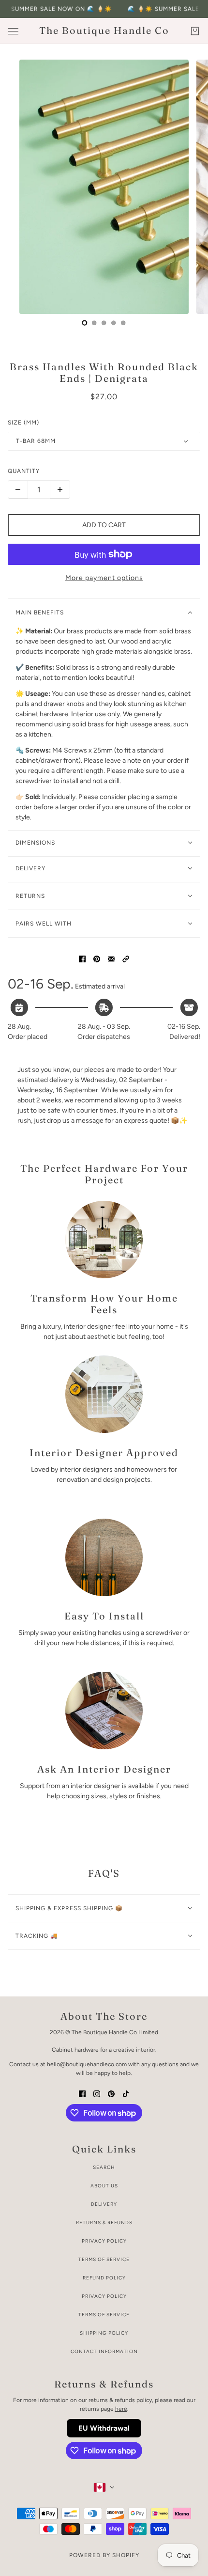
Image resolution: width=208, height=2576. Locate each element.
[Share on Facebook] (82, 958)
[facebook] (82, 2093)
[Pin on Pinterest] (97, 958)
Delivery (104, 2204)
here (121, 2409)
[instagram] (97, 2093)
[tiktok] (126, 2093)
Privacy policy (104, 2296)
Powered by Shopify (104, 2555)
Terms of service (104, 2315)
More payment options (104, 578)
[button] (126, 958)
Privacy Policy (104, 2241)
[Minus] (18, 489)
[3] (114, 323)
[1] (94, 323)
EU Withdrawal (104, 2428)
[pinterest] (111, 2093)
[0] (85, 323)
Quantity (24, 471)
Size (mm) (23, 423)
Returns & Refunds (104, 2223)
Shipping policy (104, 2333)
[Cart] (195, 31)
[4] (123, 323)
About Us (104, 2186)
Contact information (104, 2351)
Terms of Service (104, 2259)
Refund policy (104, 2278)
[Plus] (60, 489)
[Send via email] (111, 958)
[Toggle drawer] (13, 31)
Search (104, 2167)
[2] (104, 323)
